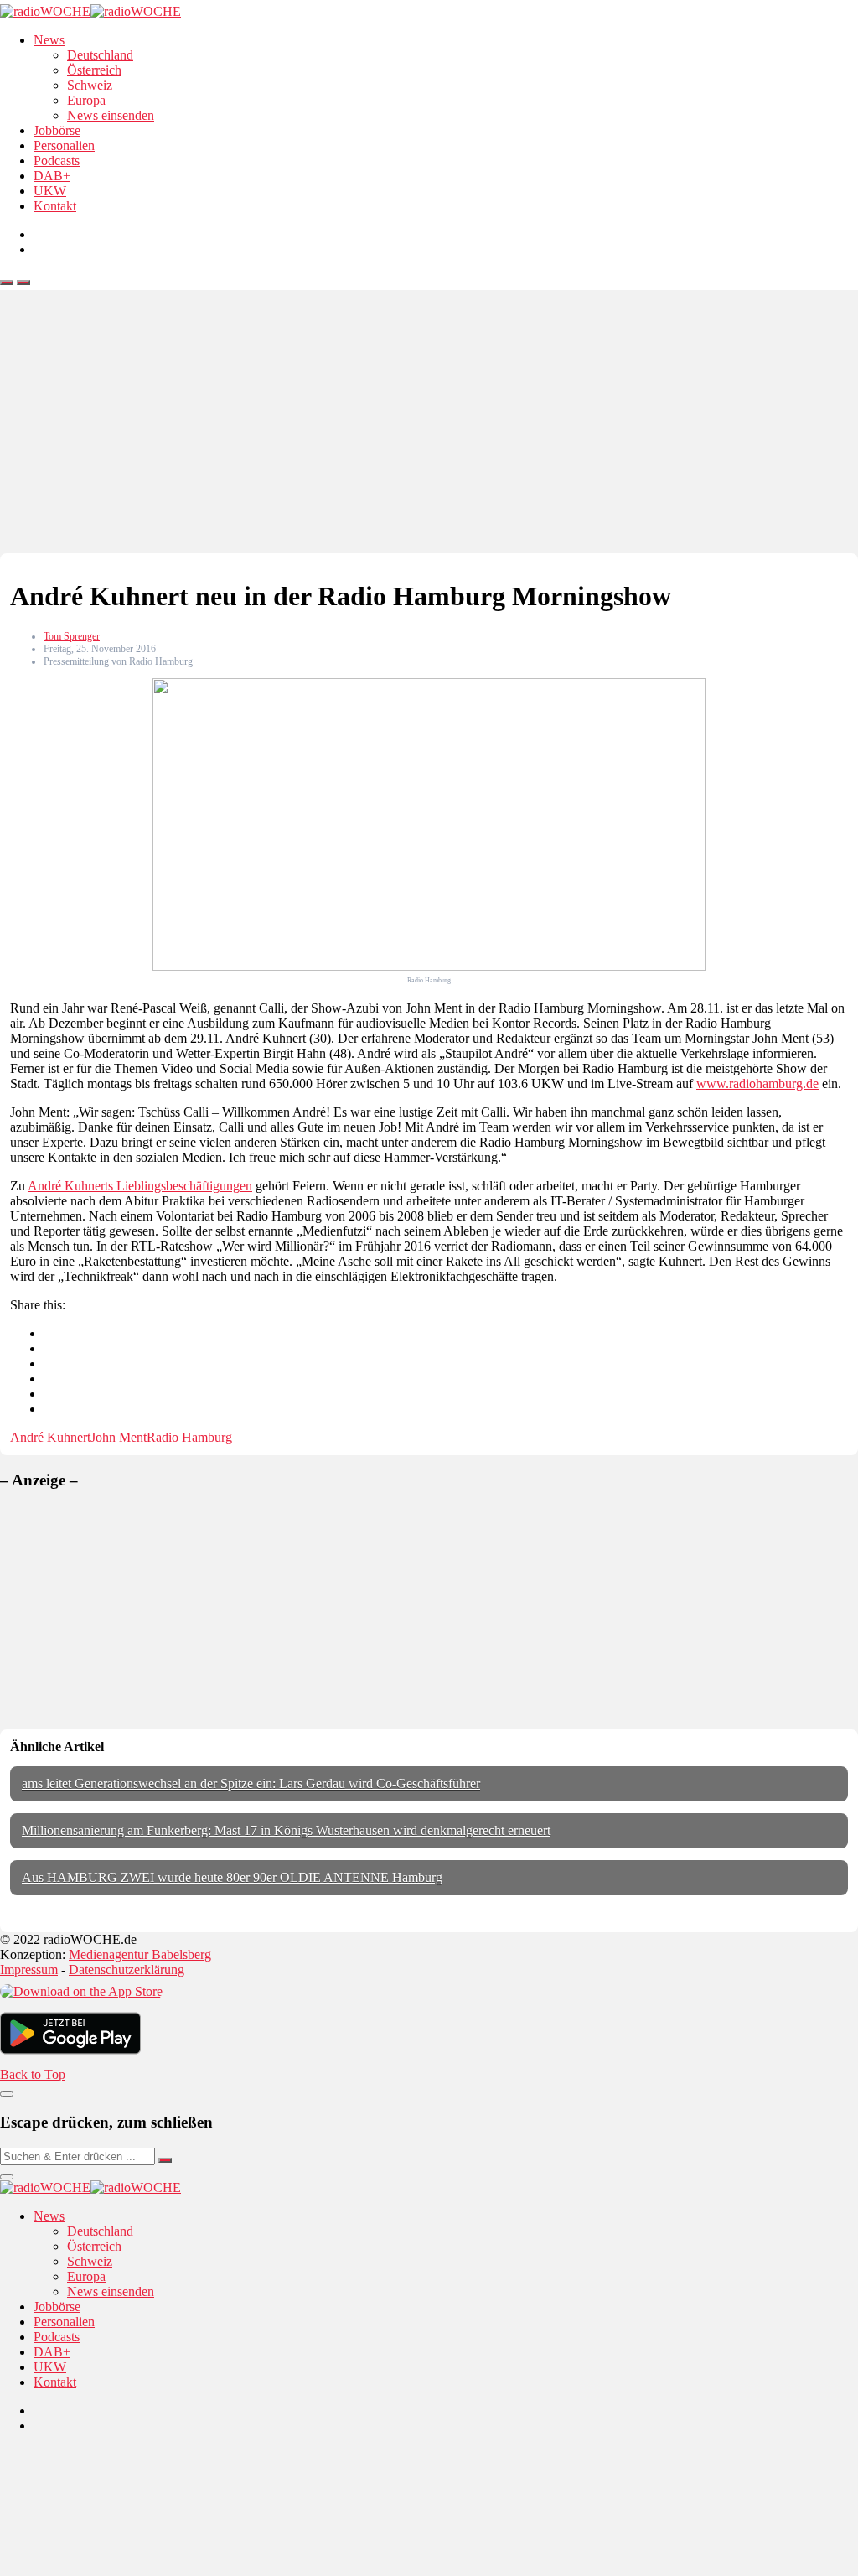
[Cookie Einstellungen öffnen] (126, 2568)
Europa (86, 100)
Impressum (29, 1970)
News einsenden (111, 115)
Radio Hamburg (189, 1437)
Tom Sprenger (72, 636)
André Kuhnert (50, 1437)
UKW (50, 191)
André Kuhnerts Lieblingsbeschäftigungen (140, 1186)
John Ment (119, 1437)
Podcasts (57, 161)
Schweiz (90, 85)
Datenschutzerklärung (127, 1970)
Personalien (64, 145)
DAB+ (52, 176)
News (49, 40)
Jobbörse (57, 130)
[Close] (7, 2094)
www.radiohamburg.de (757, 1083)
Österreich (94, 70)
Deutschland (100, 55)
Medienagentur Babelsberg (140, 1954)
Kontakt (55, 206)
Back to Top (33, 2074)
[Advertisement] (429, 428)
